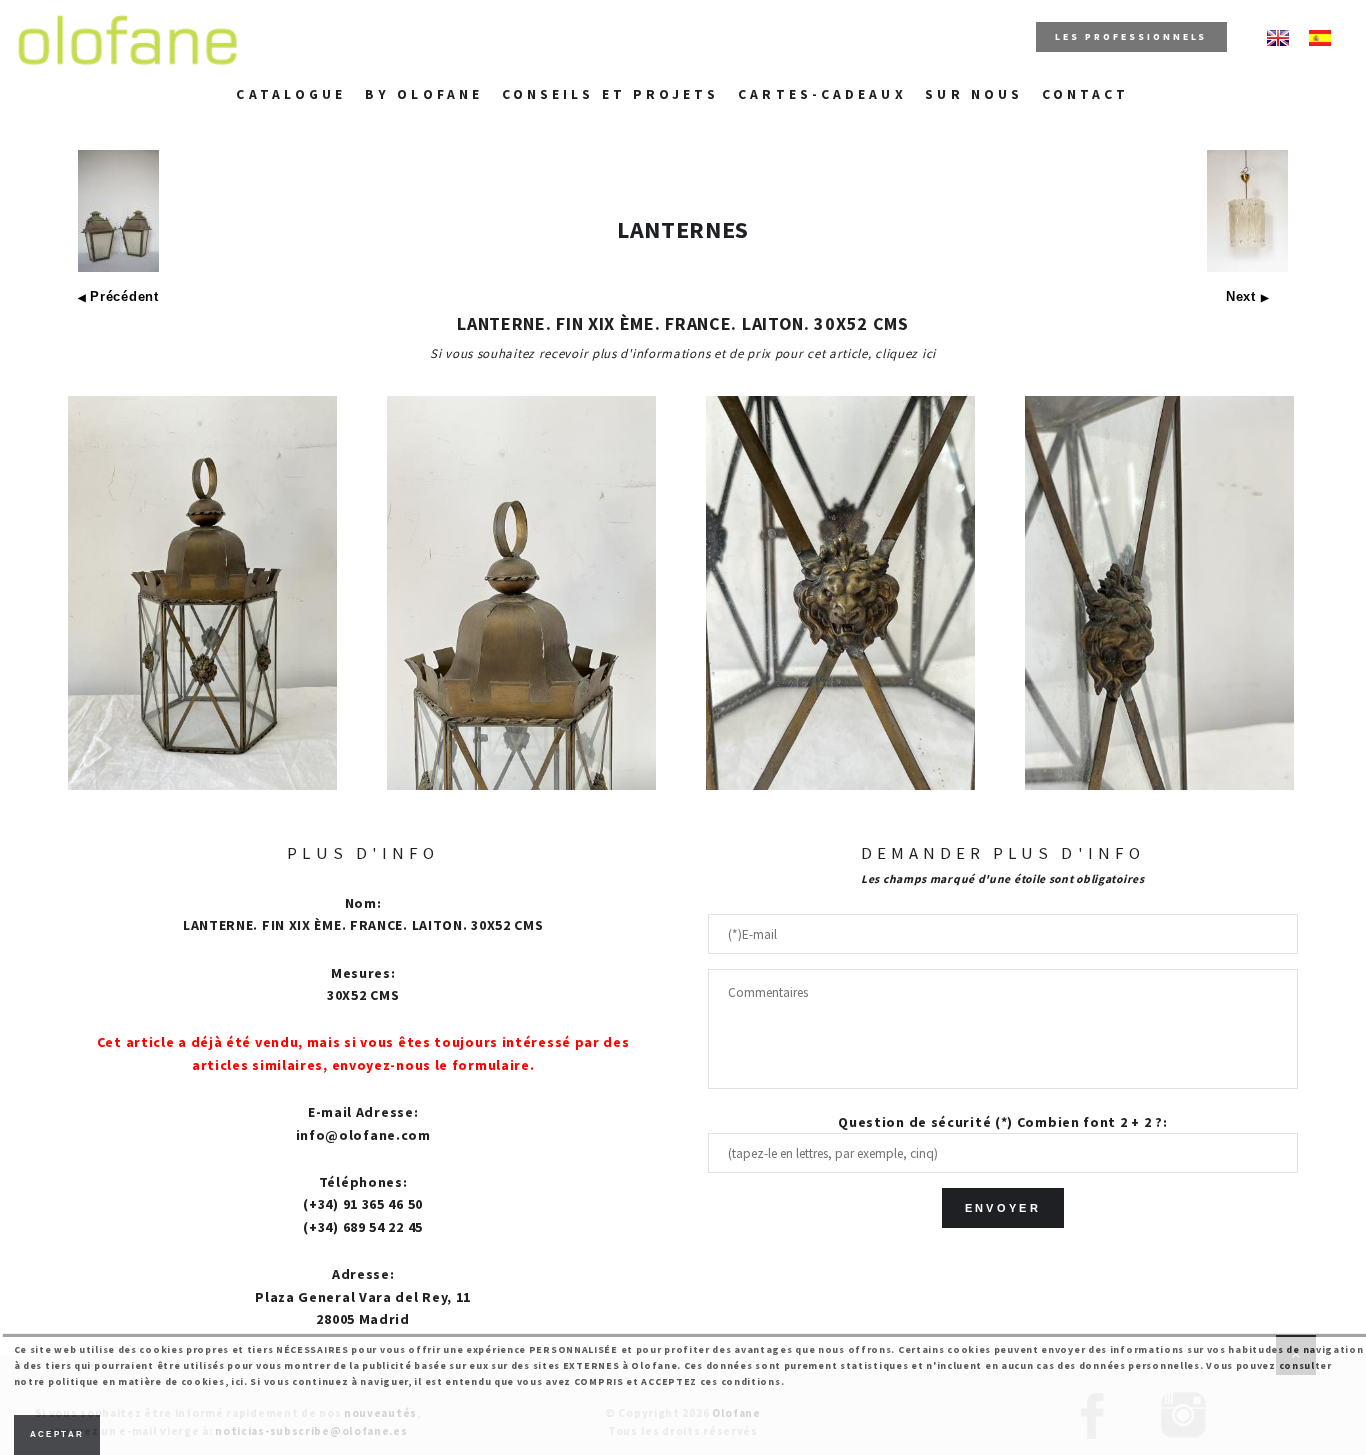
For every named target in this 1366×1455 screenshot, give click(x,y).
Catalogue (291, 94)
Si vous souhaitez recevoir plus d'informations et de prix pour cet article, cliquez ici (683, 353)
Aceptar (57, 1434)
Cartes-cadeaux (822, 94)
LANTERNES (683, 229)
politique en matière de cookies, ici (146, 1381)
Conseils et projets (611, 94)
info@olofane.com (363, 1135)
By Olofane (424, 94)
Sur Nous (974, 94)
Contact (1086, 94)
